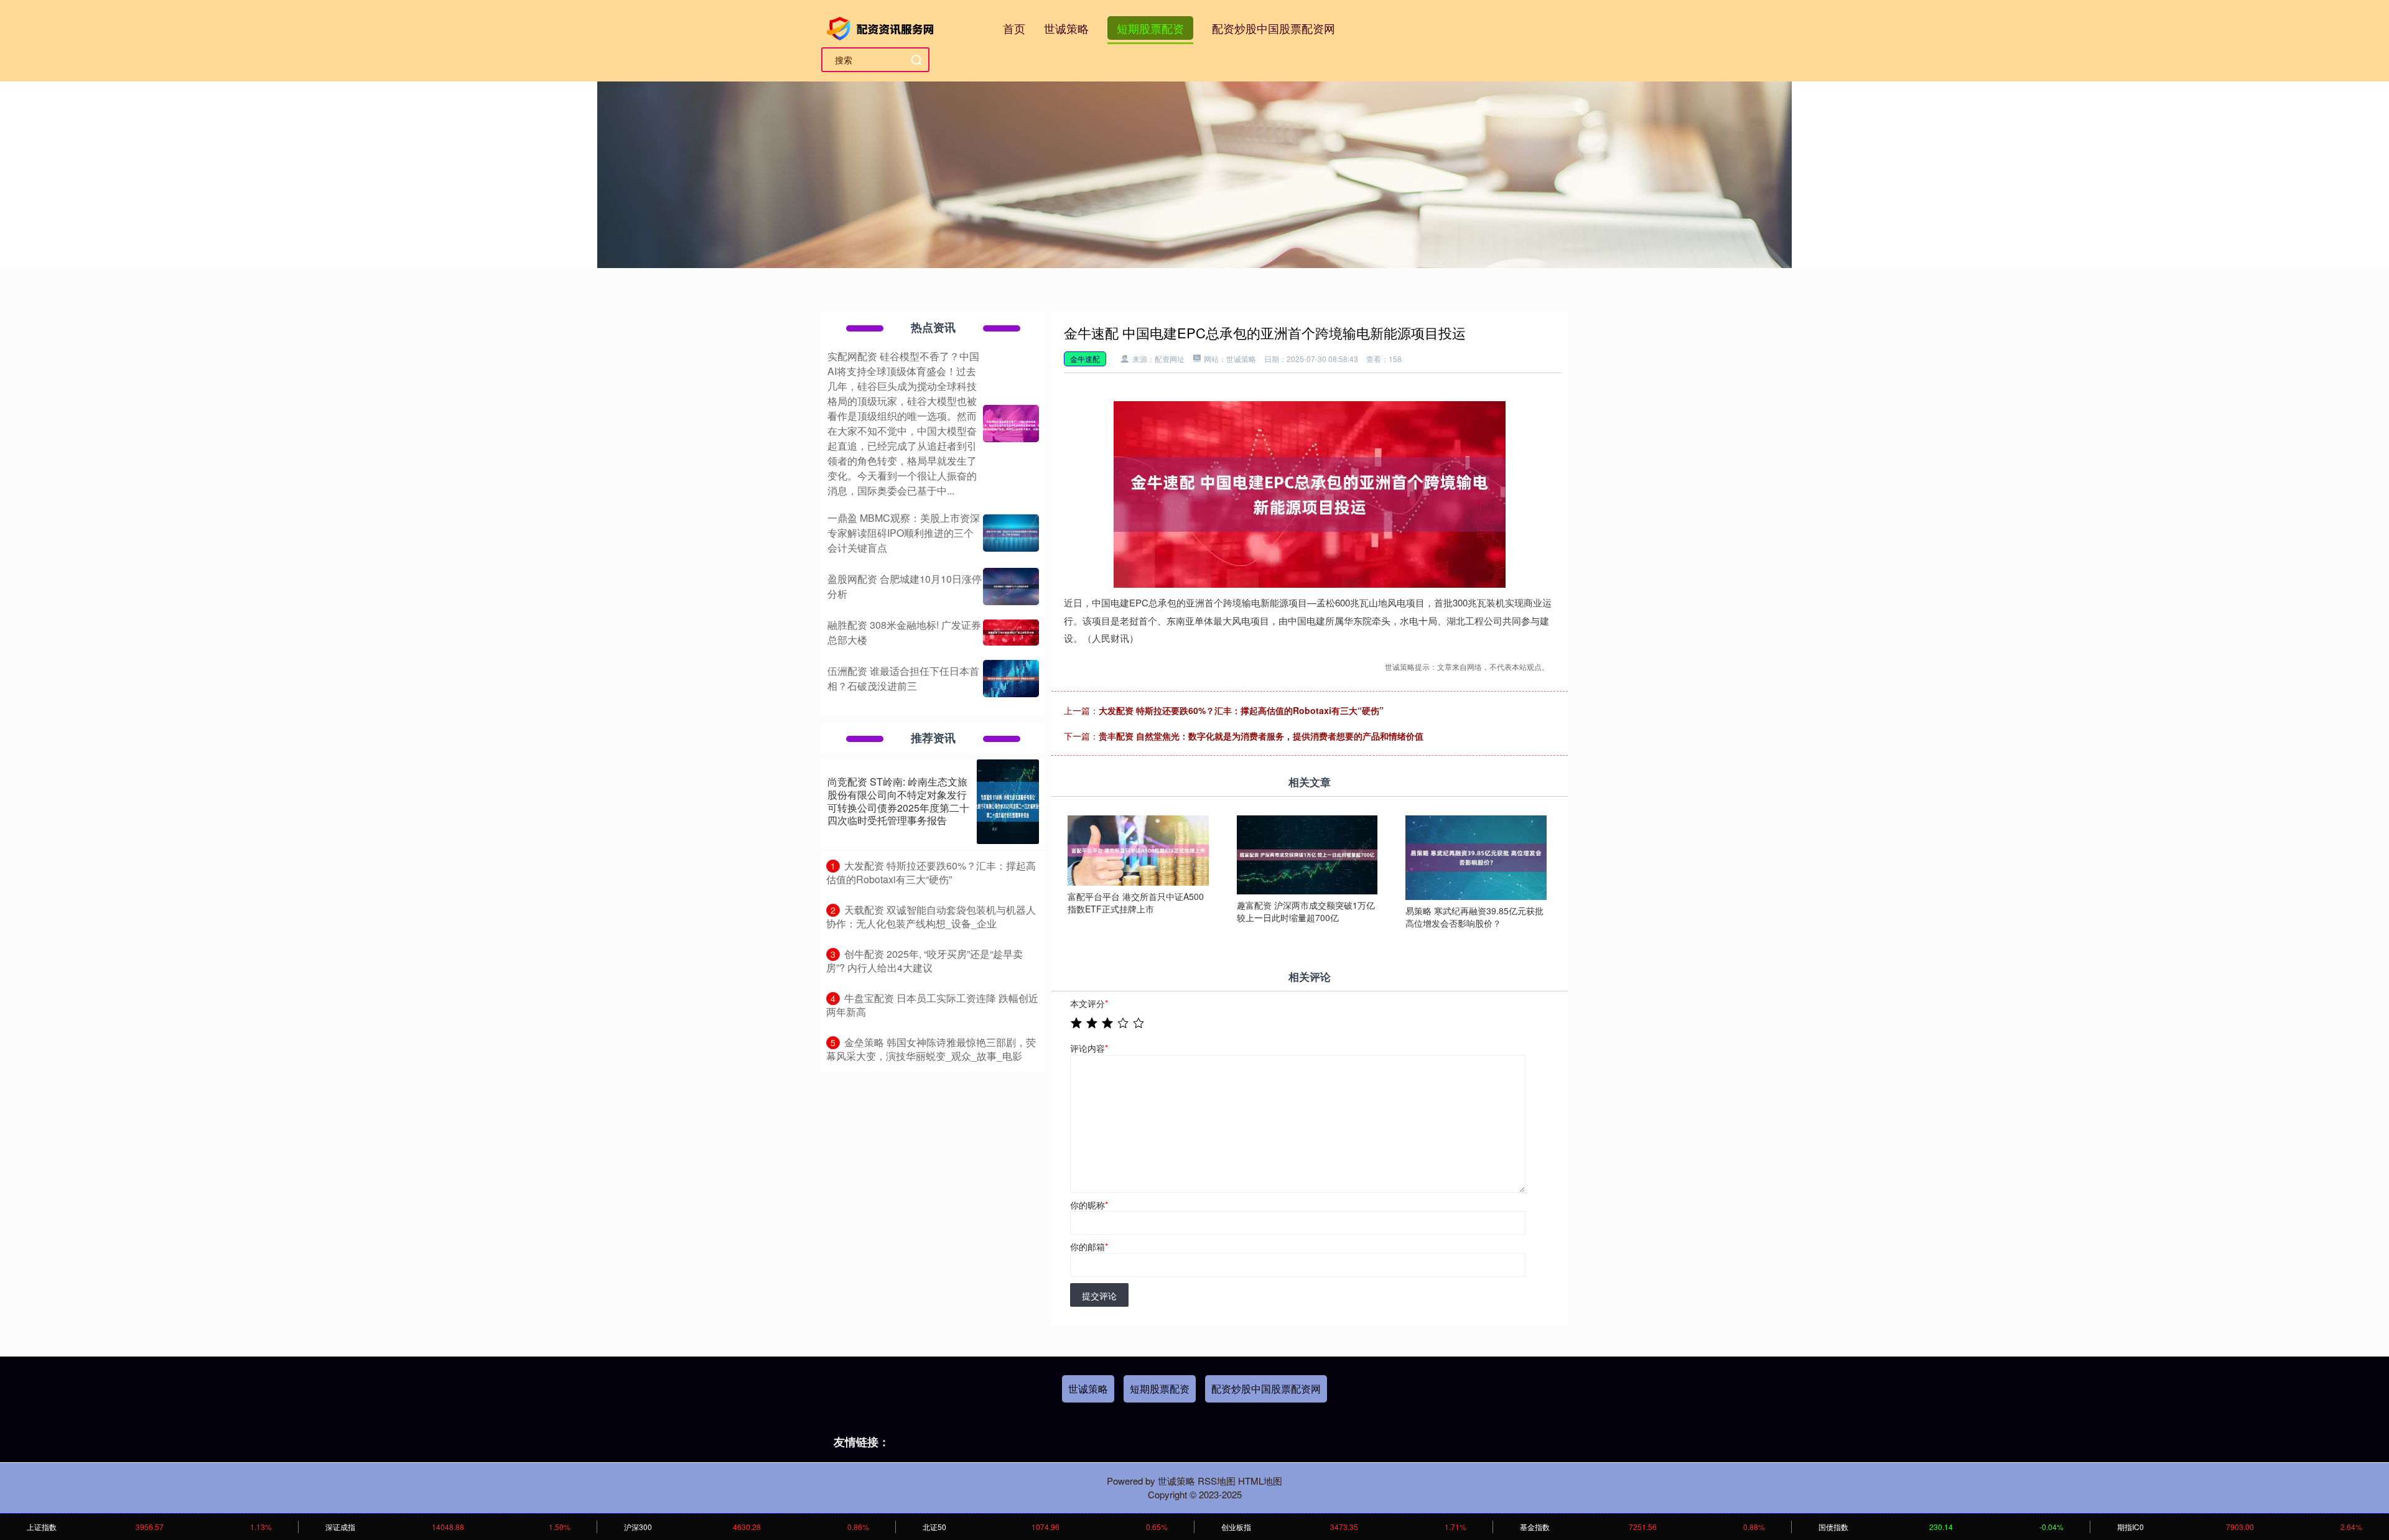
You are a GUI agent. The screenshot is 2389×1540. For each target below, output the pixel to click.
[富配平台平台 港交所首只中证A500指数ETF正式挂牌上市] (1138, 849)
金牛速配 (1085, 359)
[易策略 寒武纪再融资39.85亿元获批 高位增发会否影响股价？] (1476, 856)
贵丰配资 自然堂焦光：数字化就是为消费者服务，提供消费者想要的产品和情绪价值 (1261, 736)
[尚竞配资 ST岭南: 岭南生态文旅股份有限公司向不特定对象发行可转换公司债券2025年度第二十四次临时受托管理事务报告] (1008, 802)
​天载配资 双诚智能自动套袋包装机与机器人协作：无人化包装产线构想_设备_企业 (931, 917)
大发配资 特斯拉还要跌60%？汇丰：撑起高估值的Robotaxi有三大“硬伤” (1241, 710)
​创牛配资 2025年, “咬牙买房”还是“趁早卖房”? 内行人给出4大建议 (924, 961)
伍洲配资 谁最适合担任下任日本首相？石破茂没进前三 (903, 678)
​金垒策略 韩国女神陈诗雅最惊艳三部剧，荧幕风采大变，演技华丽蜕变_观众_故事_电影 (931, 1049)
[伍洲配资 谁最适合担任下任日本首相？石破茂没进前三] (1011, 679)
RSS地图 (1217, 1481)
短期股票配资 (1150, 28)
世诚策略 (1066, 28)
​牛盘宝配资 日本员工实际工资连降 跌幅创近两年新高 (932, 1005)
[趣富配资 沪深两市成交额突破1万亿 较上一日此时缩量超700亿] (1307, 853)
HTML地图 (1260, 1481)
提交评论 (1099, 1296)
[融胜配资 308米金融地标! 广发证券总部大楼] (1011, 633)
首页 (1014, 28)
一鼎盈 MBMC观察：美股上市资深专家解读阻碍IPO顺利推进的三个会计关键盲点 (904, 533)
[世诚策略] (882, 27)
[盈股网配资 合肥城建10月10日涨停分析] (1011, 587)
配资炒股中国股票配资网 (1274, 28)
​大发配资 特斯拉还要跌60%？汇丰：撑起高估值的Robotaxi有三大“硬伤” (931, 873)
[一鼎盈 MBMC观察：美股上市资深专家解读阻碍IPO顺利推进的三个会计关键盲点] (1011, 533)
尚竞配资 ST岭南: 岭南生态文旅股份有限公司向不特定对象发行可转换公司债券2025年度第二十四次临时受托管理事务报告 (898, 801)
